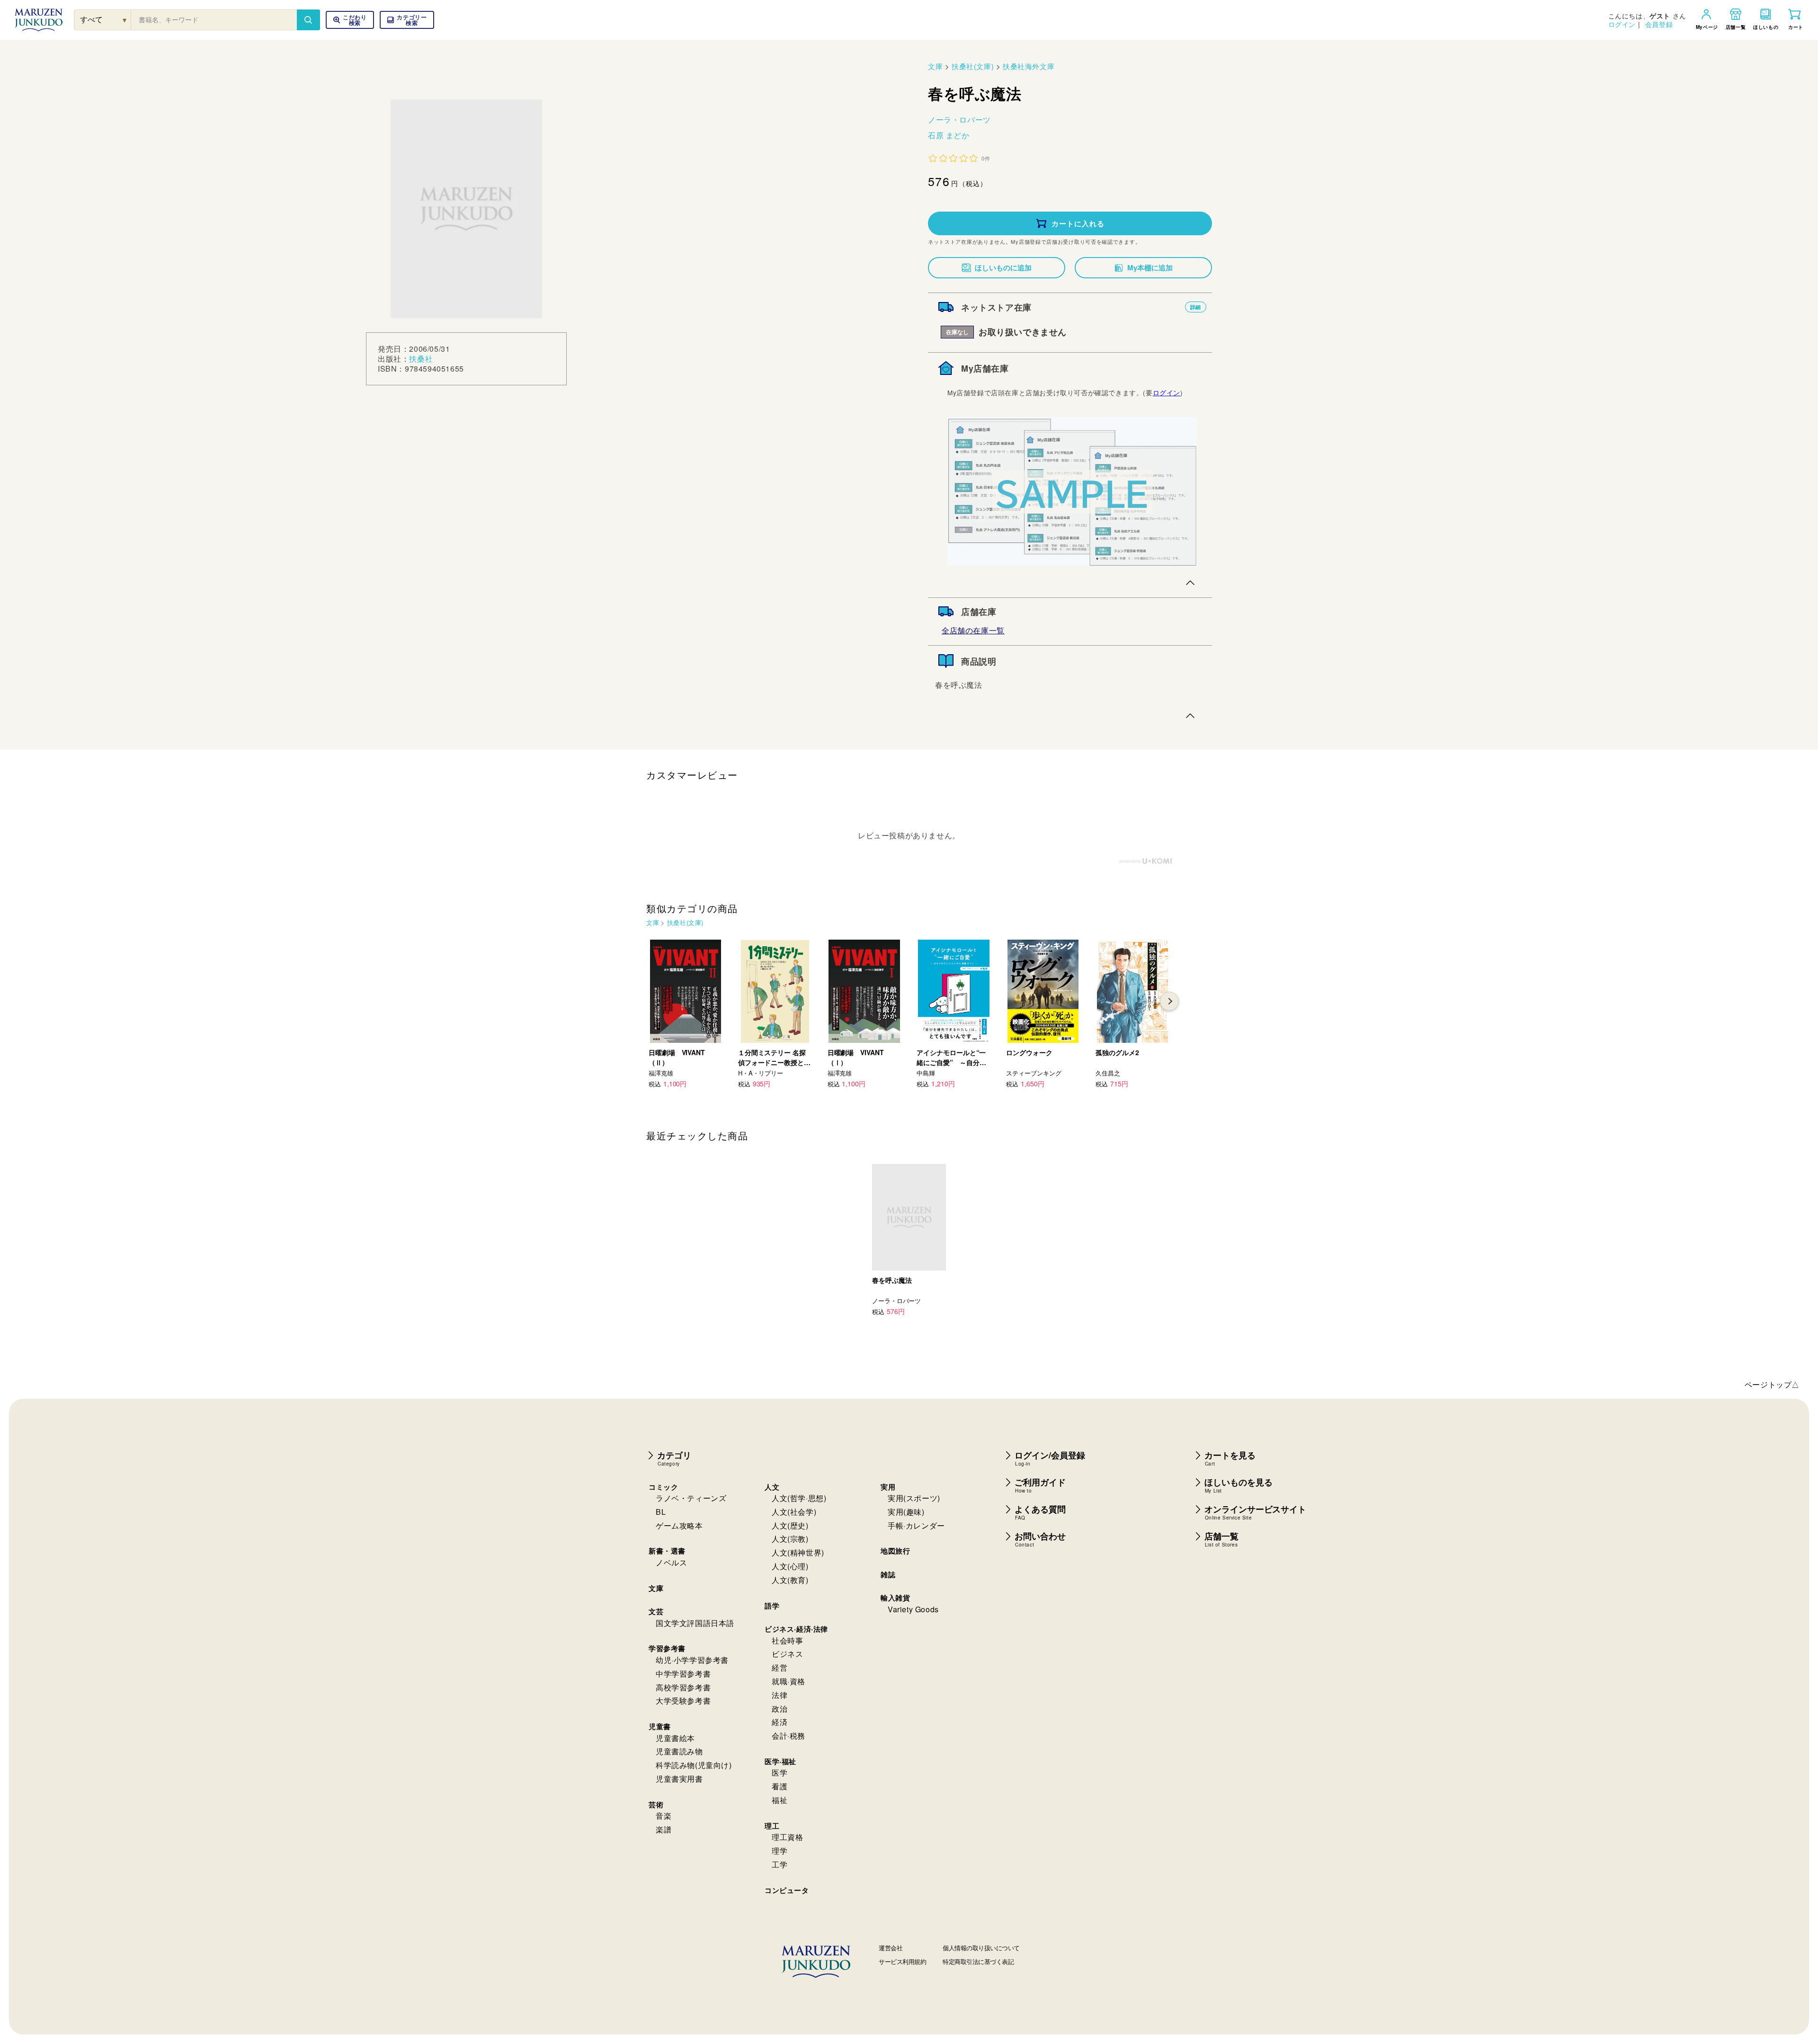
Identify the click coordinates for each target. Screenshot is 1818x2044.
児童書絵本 (675, 1738)
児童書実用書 (679, 1779)
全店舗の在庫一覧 (973, 630)
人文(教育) (790, 1580)
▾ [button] (125, 20)
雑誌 (888, 1574)
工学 (780, 1864)
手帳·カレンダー (916, 1525)
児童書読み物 (679, 1751)
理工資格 (787, 1837)
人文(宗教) (790, 1539)
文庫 (935, 66)
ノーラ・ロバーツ (959, 120)
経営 (780, 1667)
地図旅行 (895, 1551)
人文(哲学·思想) (799, 1498)
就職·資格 (789, 1681)
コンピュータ (787, 1890)
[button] (407, 20)
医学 (780, 1773)
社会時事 (787, 1640)
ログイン (1622, 24)
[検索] (308, 20)
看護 (780, 1786)
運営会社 (891, 1948)
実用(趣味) (906, 1512)
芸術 (656, 1804)
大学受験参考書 (683, 1701)
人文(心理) (790, 1566)
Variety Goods (913, 1609)
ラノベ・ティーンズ (691, 1498)
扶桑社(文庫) (973, 66)
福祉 (780, 1800)
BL (661, 1512)
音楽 (664, 1816)
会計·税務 (789, 1736)
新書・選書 (667, 1551)
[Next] (1169, 1001)
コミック (663, 1487)
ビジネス (787, 1654)
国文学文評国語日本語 (695, 1623)
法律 (780, 1695)
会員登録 (1659, 24)
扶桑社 (421, 359)
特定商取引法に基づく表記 (978, 1961)
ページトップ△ (1772, 1384)
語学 (772, 1606)
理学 (780, 1851)
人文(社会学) (794, 1512)
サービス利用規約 (902, 1961)
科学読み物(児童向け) (694, 1765)
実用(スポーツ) (914, 1498)
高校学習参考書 (683, 1687)
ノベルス (671, 1562)
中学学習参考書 (683, 1674)
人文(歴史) (790, 1525)
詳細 (1196, 307)
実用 (888, 1487)
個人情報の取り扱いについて (981, 1948)
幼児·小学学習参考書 (692, 1660)
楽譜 (664, 1829)
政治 (780, 1709)
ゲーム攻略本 (679, 1525)
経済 (780, 1722)
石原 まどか (949, 135)
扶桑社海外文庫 (1029, 66)
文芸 (656, 1611)
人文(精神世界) (798, 1552)
